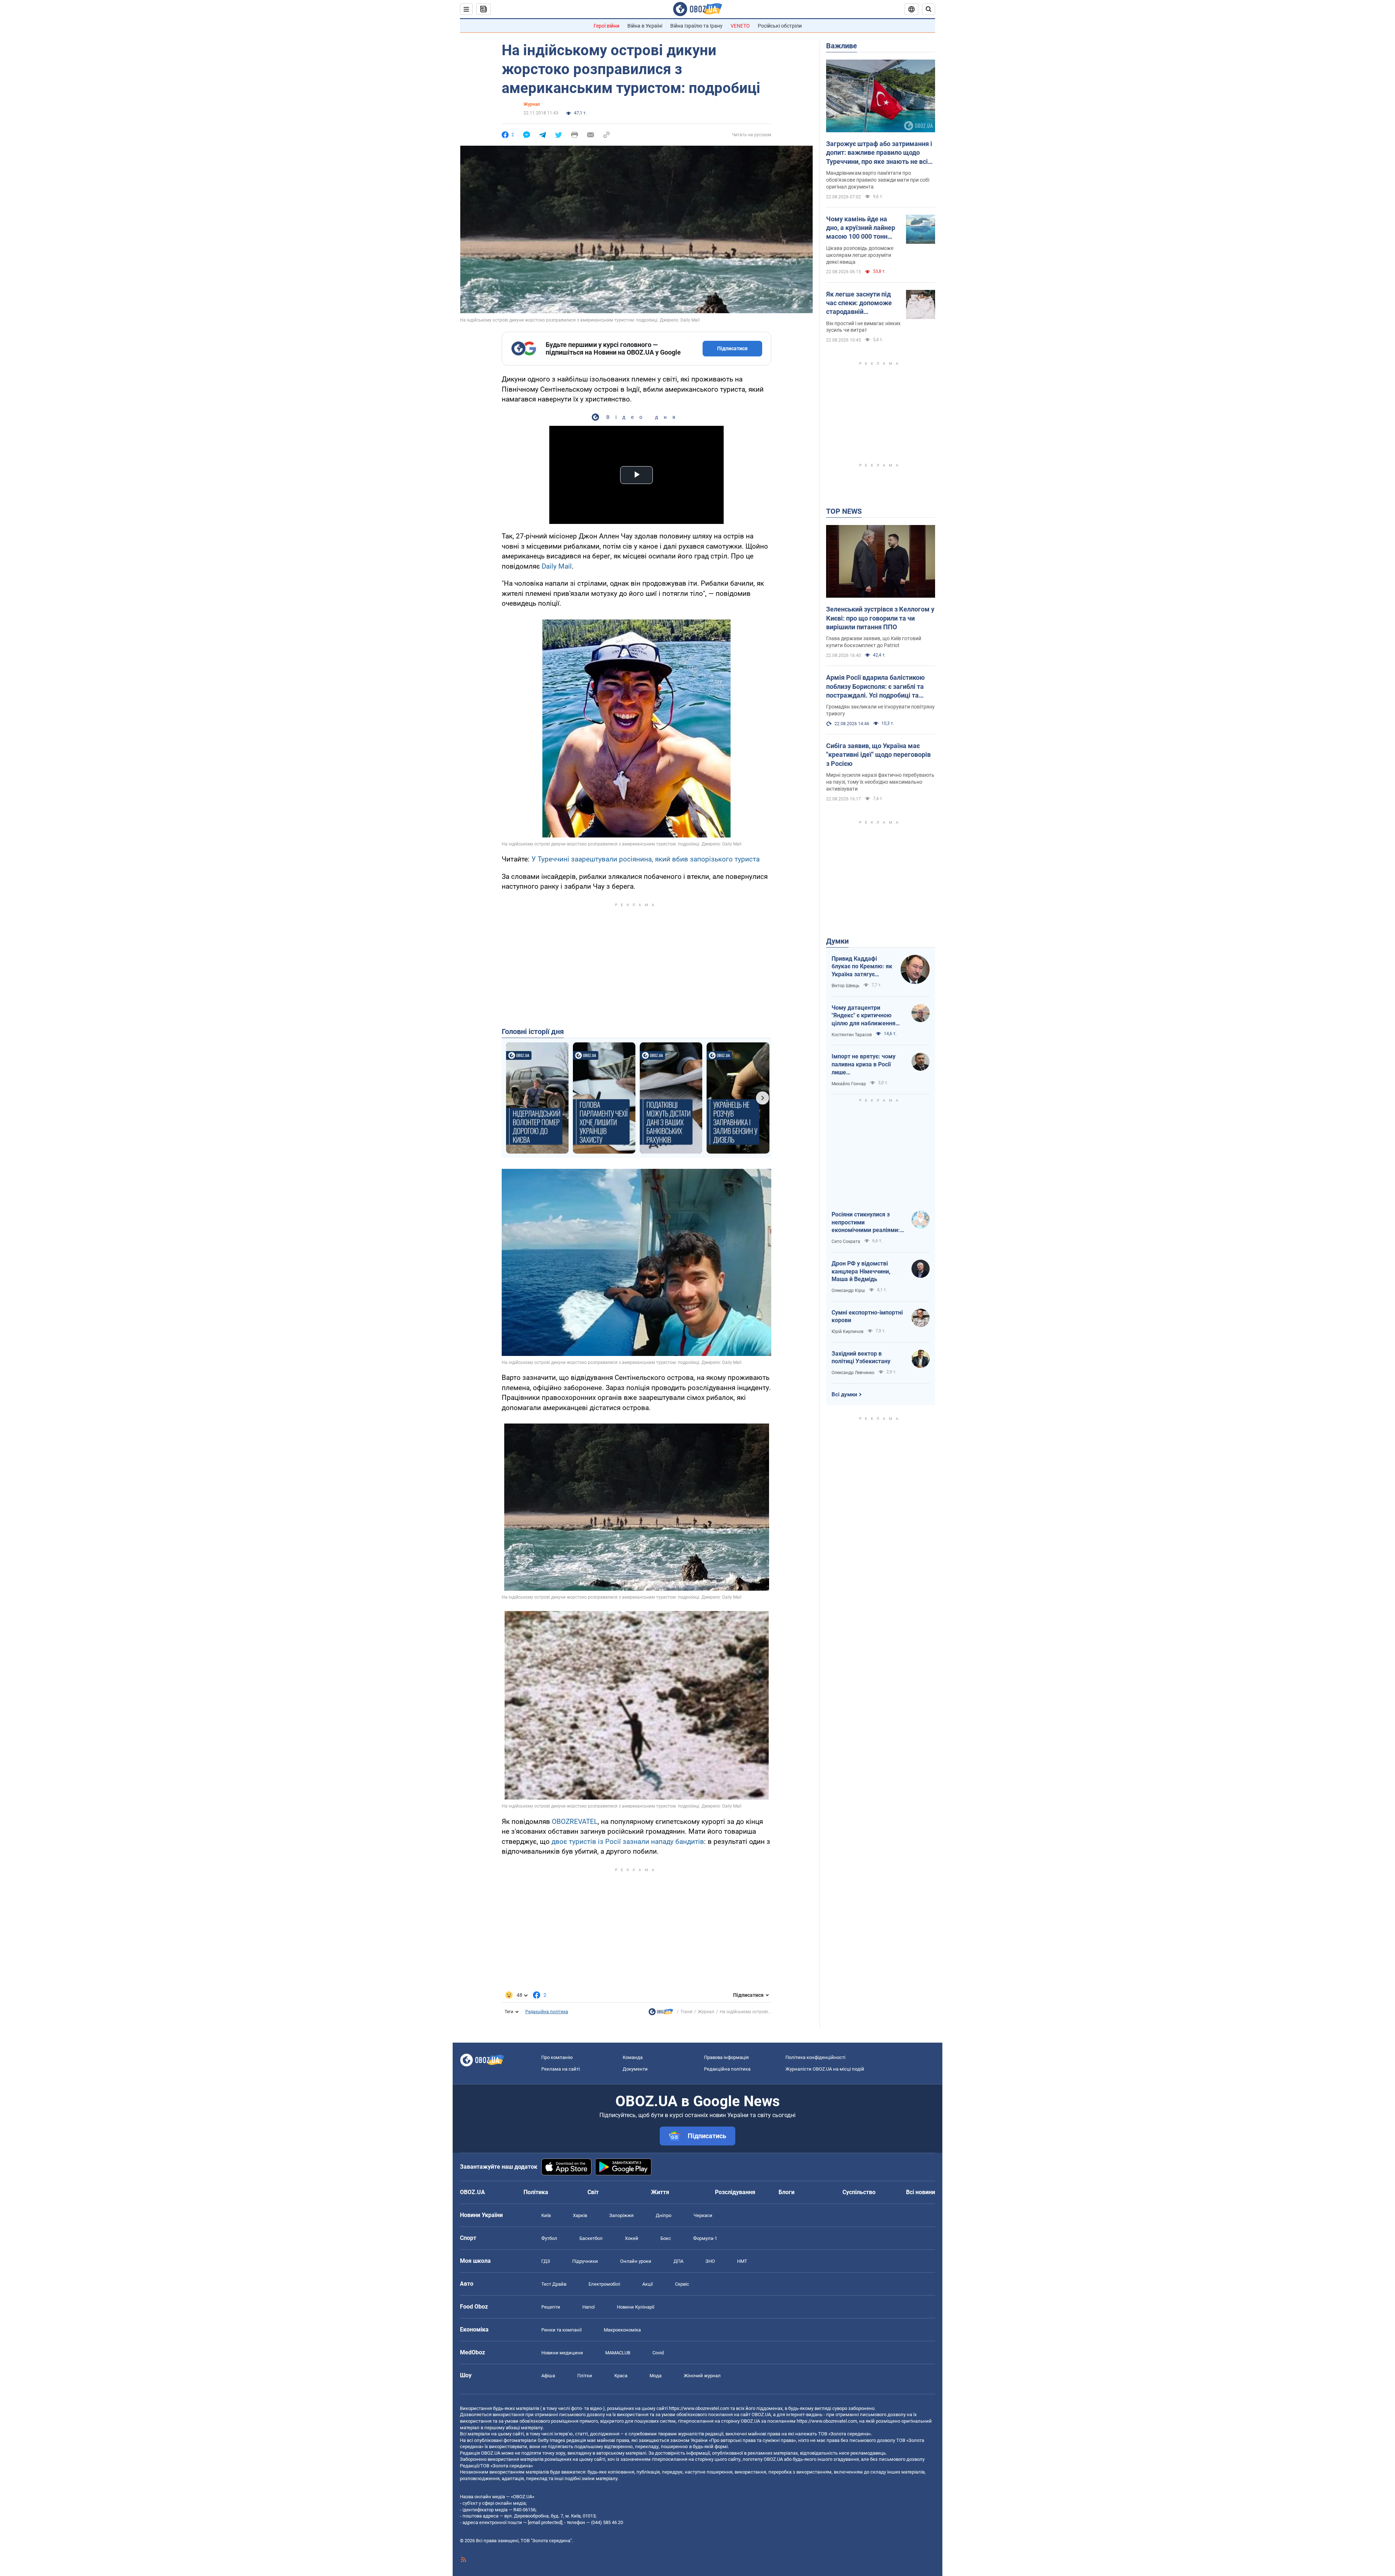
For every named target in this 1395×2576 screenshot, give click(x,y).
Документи (635, 2069)
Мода (656, 2376)
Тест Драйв (554, 2284)
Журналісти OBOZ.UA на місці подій (825, 2069)
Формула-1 (705, 2238)
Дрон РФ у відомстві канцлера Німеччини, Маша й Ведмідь (861, 1271)
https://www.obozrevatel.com (699, 2408)
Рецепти (551, 2307)
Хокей (632, 2238)
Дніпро (664, 2215)
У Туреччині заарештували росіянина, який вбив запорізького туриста (646, 859)
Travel (686, 2012)
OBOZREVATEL (575, 1822)
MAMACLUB (618, 2353)
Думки (837, 941)
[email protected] (545, 2522)
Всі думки (844, 1394)
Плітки (585, 2376)
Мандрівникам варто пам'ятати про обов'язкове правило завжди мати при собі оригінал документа (878, 180)
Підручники (585, 2261)
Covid (658, 2353)
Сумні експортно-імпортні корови (867, 1317)
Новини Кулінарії (636, 2307)
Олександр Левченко (853, 1373)
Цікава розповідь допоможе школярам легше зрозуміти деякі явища (860, 255)
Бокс (666, 2238)
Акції (648, 2284)
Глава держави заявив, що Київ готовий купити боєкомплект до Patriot (874, 642)
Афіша (548, 2376)
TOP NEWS (844, 511)
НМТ (742, 2261)
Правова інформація (726, 2057)
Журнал (532, 104)
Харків (580, 2215)
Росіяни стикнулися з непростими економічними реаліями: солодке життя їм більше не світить (866, 1223)
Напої (589, 2307)
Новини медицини (562, 2353)
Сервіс (682, 2284)
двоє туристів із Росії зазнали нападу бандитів (628, 1842)
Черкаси (703, 2215)
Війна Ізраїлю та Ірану (696, 26)
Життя (660, 2192)
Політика (536, 2192)
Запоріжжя (621, 2215)
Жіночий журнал (702, 2376)
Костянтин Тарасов (852, 1035)
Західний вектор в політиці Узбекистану (861, 1358)
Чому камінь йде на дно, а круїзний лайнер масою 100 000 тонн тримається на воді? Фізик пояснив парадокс (861, 228)
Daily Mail (557, 566)
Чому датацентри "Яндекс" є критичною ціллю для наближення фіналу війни (864, 1016)
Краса (621, 2376)
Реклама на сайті (561, 2069)
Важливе (842, 46)
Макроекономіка (622, 2330)
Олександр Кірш (848, 1291)
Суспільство (859, 2192)
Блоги (787, 2192)
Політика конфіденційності (815, 2057)
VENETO (740, 26)
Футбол (549, 2238)
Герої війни (606, 26)
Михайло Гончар (849, 1084)
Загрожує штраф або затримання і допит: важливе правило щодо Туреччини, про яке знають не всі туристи (879, 153)
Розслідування (735, 2192)
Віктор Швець (846, 986)
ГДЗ (546, 2261)
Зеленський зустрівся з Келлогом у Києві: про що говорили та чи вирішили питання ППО (880, 618)
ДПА (678, 2261)
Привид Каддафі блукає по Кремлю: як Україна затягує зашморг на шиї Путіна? (862, 967)
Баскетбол (591, 2238)
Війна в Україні (645, 26)
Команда (633, 2057)
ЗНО (710, 2261)
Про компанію (557, 2057)
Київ (546, 2215)
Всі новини (921, 2192)
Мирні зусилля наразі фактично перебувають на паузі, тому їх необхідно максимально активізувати (880, 782)
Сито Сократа (846, 1241)
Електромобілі (604, 2284)
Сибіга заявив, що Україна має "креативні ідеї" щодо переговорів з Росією (878, 755)
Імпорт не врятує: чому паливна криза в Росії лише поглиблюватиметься (864, 1065)
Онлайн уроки (636, 2261)
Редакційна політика (547, 2012)
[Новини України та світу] (661, 2014)
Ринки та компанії (561, 2330)
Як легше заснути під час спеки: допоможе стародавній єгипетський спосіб (859, 303)
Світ (593, 2192)
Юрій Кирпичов (848, 1332)
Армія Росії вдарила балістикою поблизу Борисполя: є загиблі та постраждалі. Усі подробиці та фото (876, 687)
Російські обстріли (780, 26)
